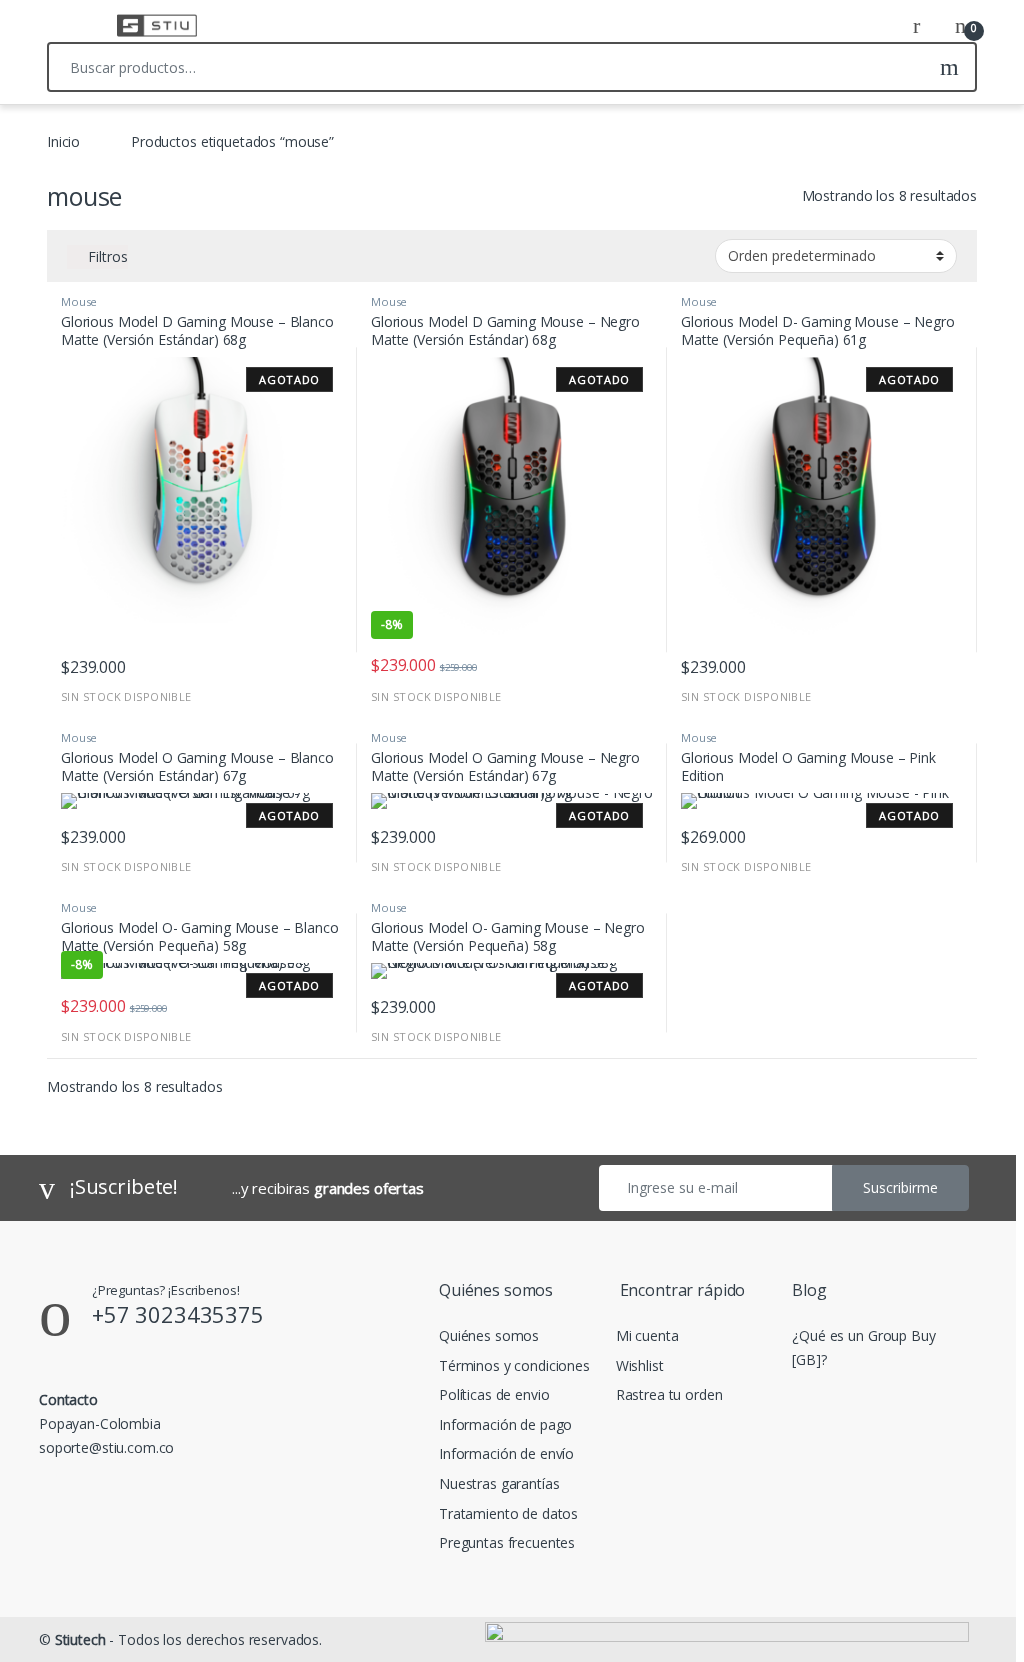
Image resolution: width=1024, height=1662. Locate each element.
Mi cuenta (647, 1335)
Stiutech (80, 1639)
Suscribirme (900, 1187)
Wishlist (640, 1365)
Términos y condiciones (514, 1365)
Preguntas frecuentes (507, 1542)
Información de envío (506, 1453)
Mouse (79, 301)
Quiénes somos (489, 1335)
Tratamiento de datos (508, 1513)
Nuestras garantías (499, 1483)
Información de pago (505, 1424)
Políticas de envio (494, 1394)
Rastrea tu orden (669, 1394)
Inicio (63, 141)
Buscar (949, 67)
